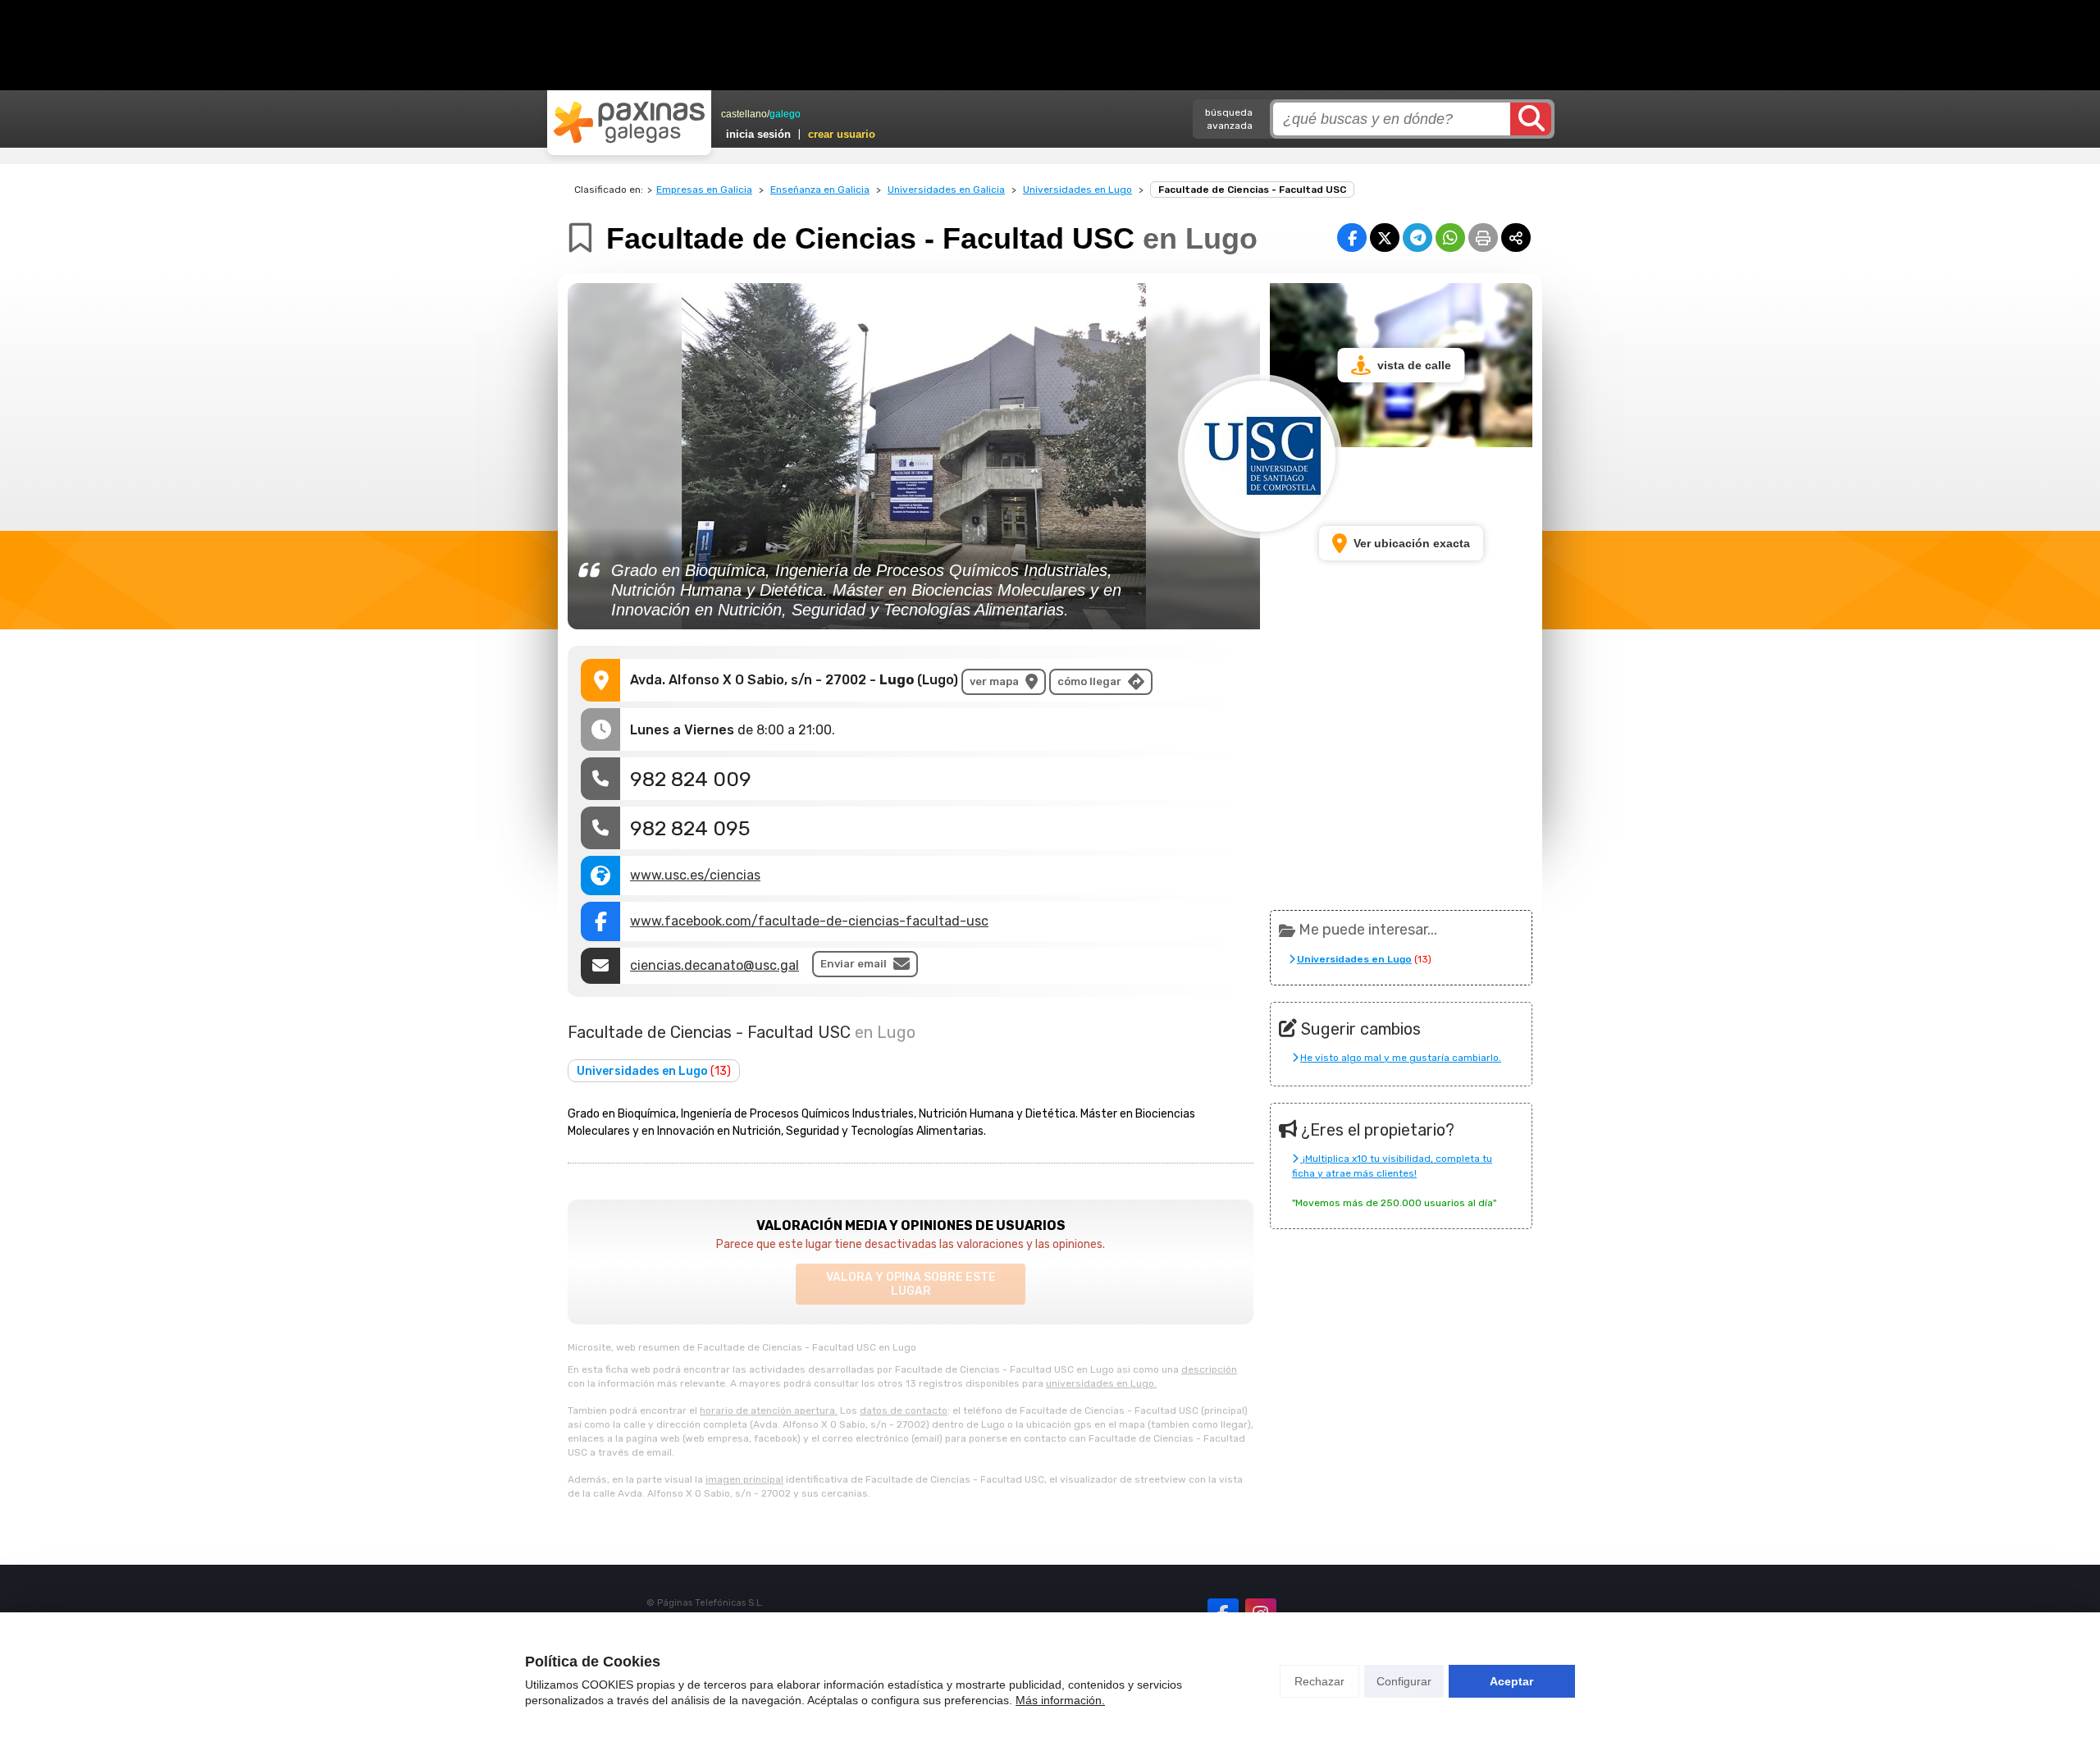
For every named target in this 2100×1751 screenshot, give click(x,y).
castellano (744, 114)
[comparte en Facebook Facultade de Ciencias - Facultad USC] (1352, 238)
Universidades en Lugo (1077, 190)
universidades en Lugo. (1101, 1383)
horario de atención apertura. (769, 1410)
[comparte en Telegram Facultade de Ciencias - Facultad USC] (1417, 238)
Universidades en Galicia (946, 190)
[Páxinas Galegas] (629, 122)
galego (785, 114)
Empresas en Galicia (704, 190)
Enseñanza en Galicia (820, 190)
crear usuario (842, 134)
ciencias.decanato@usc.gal (714, 965)
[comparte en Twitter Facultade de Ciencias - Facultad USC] (1385, 238)
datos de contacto (904, 1410)
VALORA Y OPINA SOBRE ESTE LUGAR (911, 1284)
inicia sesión (758, 134)
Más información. (1060, 1700)
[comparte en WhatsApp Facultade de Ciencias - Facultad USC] (1450, 238)
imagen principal (744, 1479)
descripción (1209, 1369)
